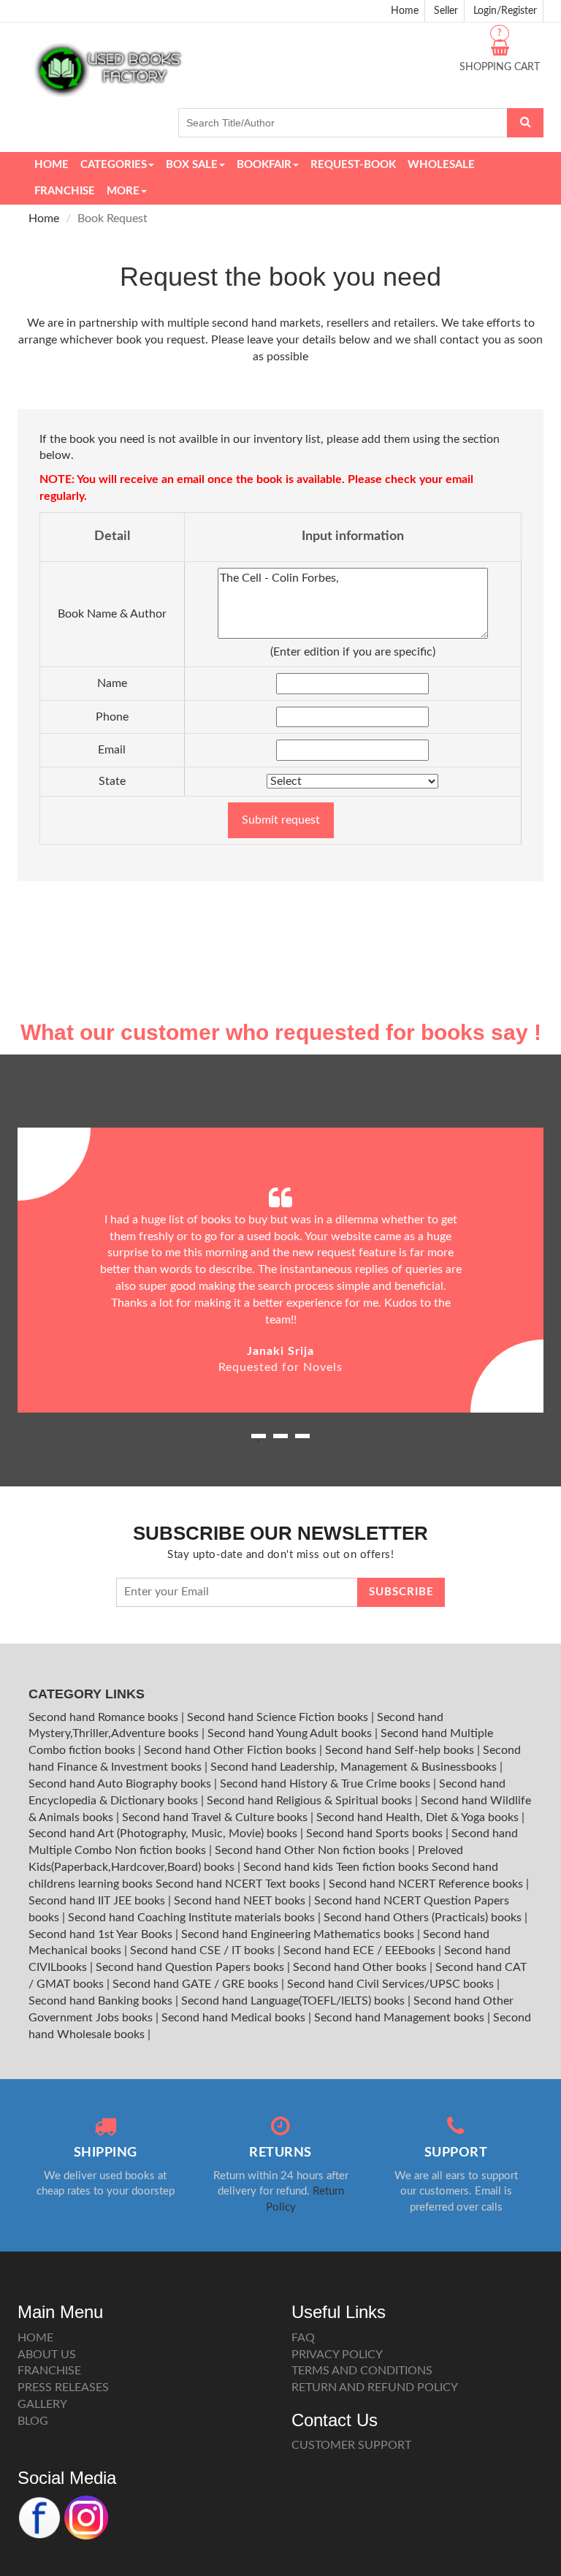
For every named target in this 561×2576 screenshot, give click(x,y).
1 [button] (259, 1441)
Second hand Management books (401, 2018)
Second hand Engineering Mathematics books (299, 1934)
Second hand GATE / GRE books (197, 1984)
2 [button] (280, 1441)
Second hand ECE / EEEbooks (361, 1950)
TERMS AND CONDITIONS (362, 2371)
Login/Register (505, 11)
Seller (446, 11)
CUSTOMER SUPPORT (351, 2445)
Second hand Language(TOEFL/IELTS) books (294, 2001)
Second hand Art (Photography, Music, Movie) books (164, 1834)
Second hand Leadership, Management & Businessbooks (355, 1767)
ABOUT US (47, 2355)
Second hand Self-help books (401, 1750)
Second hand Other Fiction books (232, 1750)
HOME (35, 2338)
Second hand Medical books (235, 2018)
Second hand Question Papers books (191, 1967)
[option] (280, 1270)
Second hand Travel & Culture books (216, 1817)
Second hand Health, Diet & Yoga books (419, 1817)
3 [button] (302, 1441)
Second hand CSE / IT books (204, 1950)
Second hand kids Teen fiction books (336, 1867)
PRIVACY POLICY (337, 2355)
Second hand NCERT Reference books (427, 1884)
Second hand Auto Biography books (121, 1784)
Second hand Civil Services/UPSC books (392, 1984)
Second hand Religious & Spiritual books (311, 1801)
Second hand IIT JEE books (98, 1901)
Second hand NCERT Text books (239, 1884)
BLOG (33, 2421)
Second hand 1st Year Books (102, 1934)
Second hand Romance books (105, 1717)
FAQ (303, 2338)
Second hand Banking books (102, 2001)
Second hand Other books (361, 1967)
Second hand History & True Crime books (327, 1784)
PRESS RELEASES (63, 2387)
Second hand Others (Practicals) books (424, 1918)
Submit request (281, 820)
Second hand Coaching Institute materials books (193, 1918)
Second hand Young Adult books (291, 1733)
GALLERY (42, 2404)
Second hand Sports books (376, 1834)
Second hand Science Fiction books (279, 1717)
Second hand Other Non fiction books (313, 1850)
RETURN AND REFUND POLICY (375, 2387)
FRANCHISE (49, 2371)
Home (405, 11)
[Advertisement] (280, 907)
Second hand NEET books (241, 1901)
